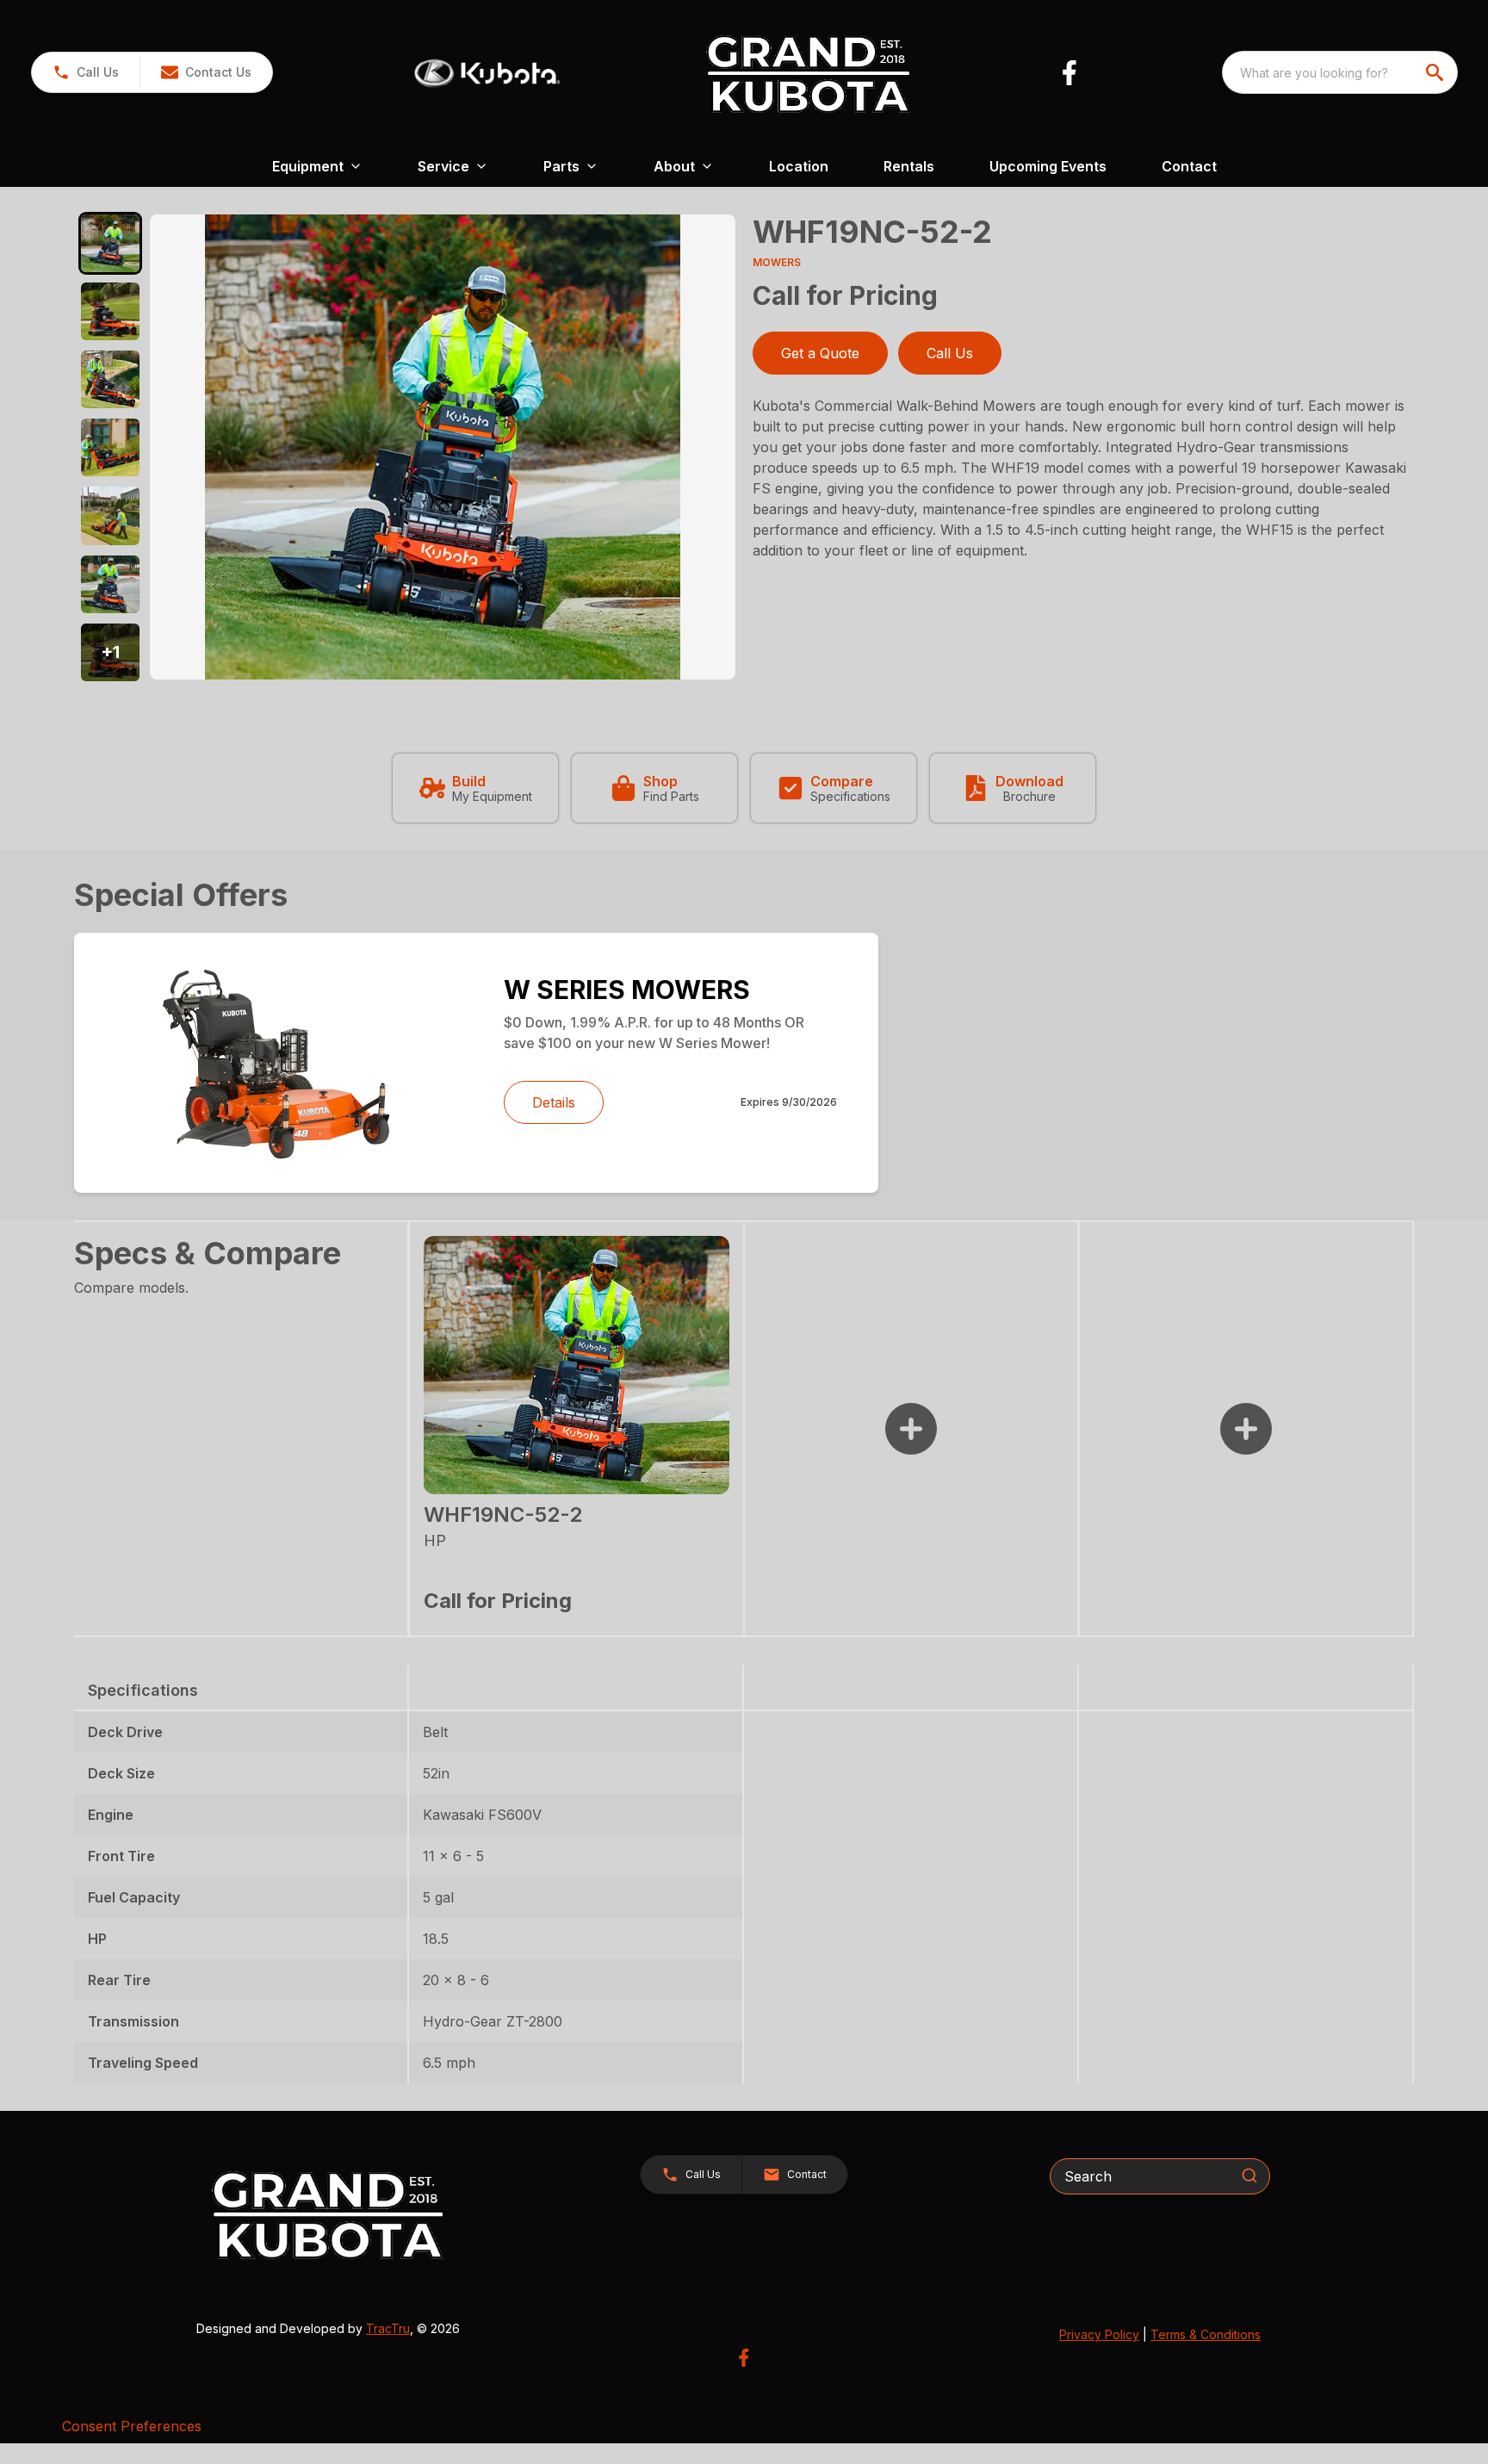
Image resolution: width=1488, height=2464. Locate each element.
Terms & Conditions (1206, 2334)
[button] (86, 72)
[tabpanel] (443, 450)
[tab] (110, 243)
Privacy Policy (1099, 2334)
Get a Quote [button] (820, 353)
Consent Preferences (132, 2426)
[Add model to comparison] (911, 1429)
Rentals (909, 166)
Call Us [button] (950, 353)
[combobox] (1340, 72)
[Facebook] (1069, 73)
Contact (1189, 166)
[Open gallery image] (443, 447)
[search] (1436, 72)
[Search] (1249, 2175)
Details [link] (554, 1102)
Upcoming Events (1048, 166)
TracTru (388, 2328)
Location (799, 166)
